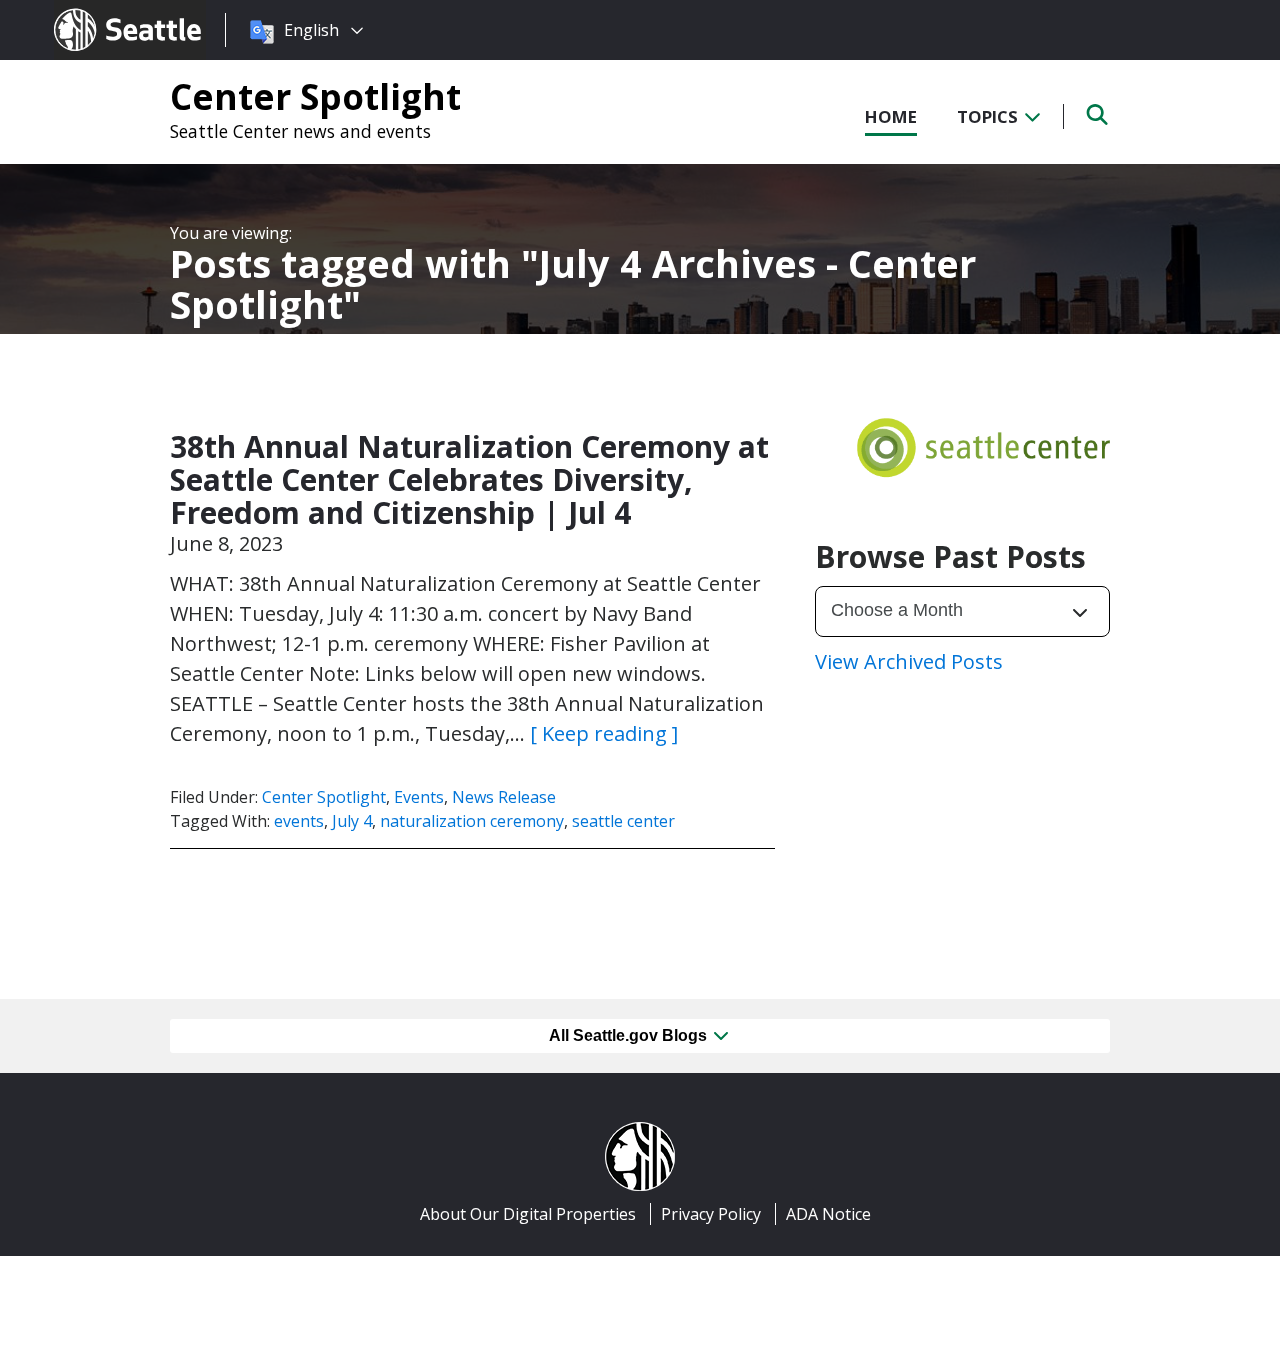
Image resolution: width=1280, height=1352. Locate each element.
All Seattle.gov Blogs (630, 1035)
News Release (504, 797)
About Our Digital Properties (528, 1214)
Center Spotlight (315, 96)
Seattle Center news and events (300, 131)
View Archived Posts (909, 661)
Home (891, 116)
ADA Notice (828, 1214)
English (311, 30)
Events (419, 797)
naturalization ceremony (472, 821)
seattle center (623, 821)
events (299, 821)
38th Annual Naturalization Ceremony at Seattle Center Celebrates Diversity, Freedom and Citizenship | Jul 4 (469, 479)
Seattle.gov (96, 11)
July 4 (352, 821)
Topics (989, 116)
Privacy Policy (711, 1214)
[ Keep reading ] (604, 733)
